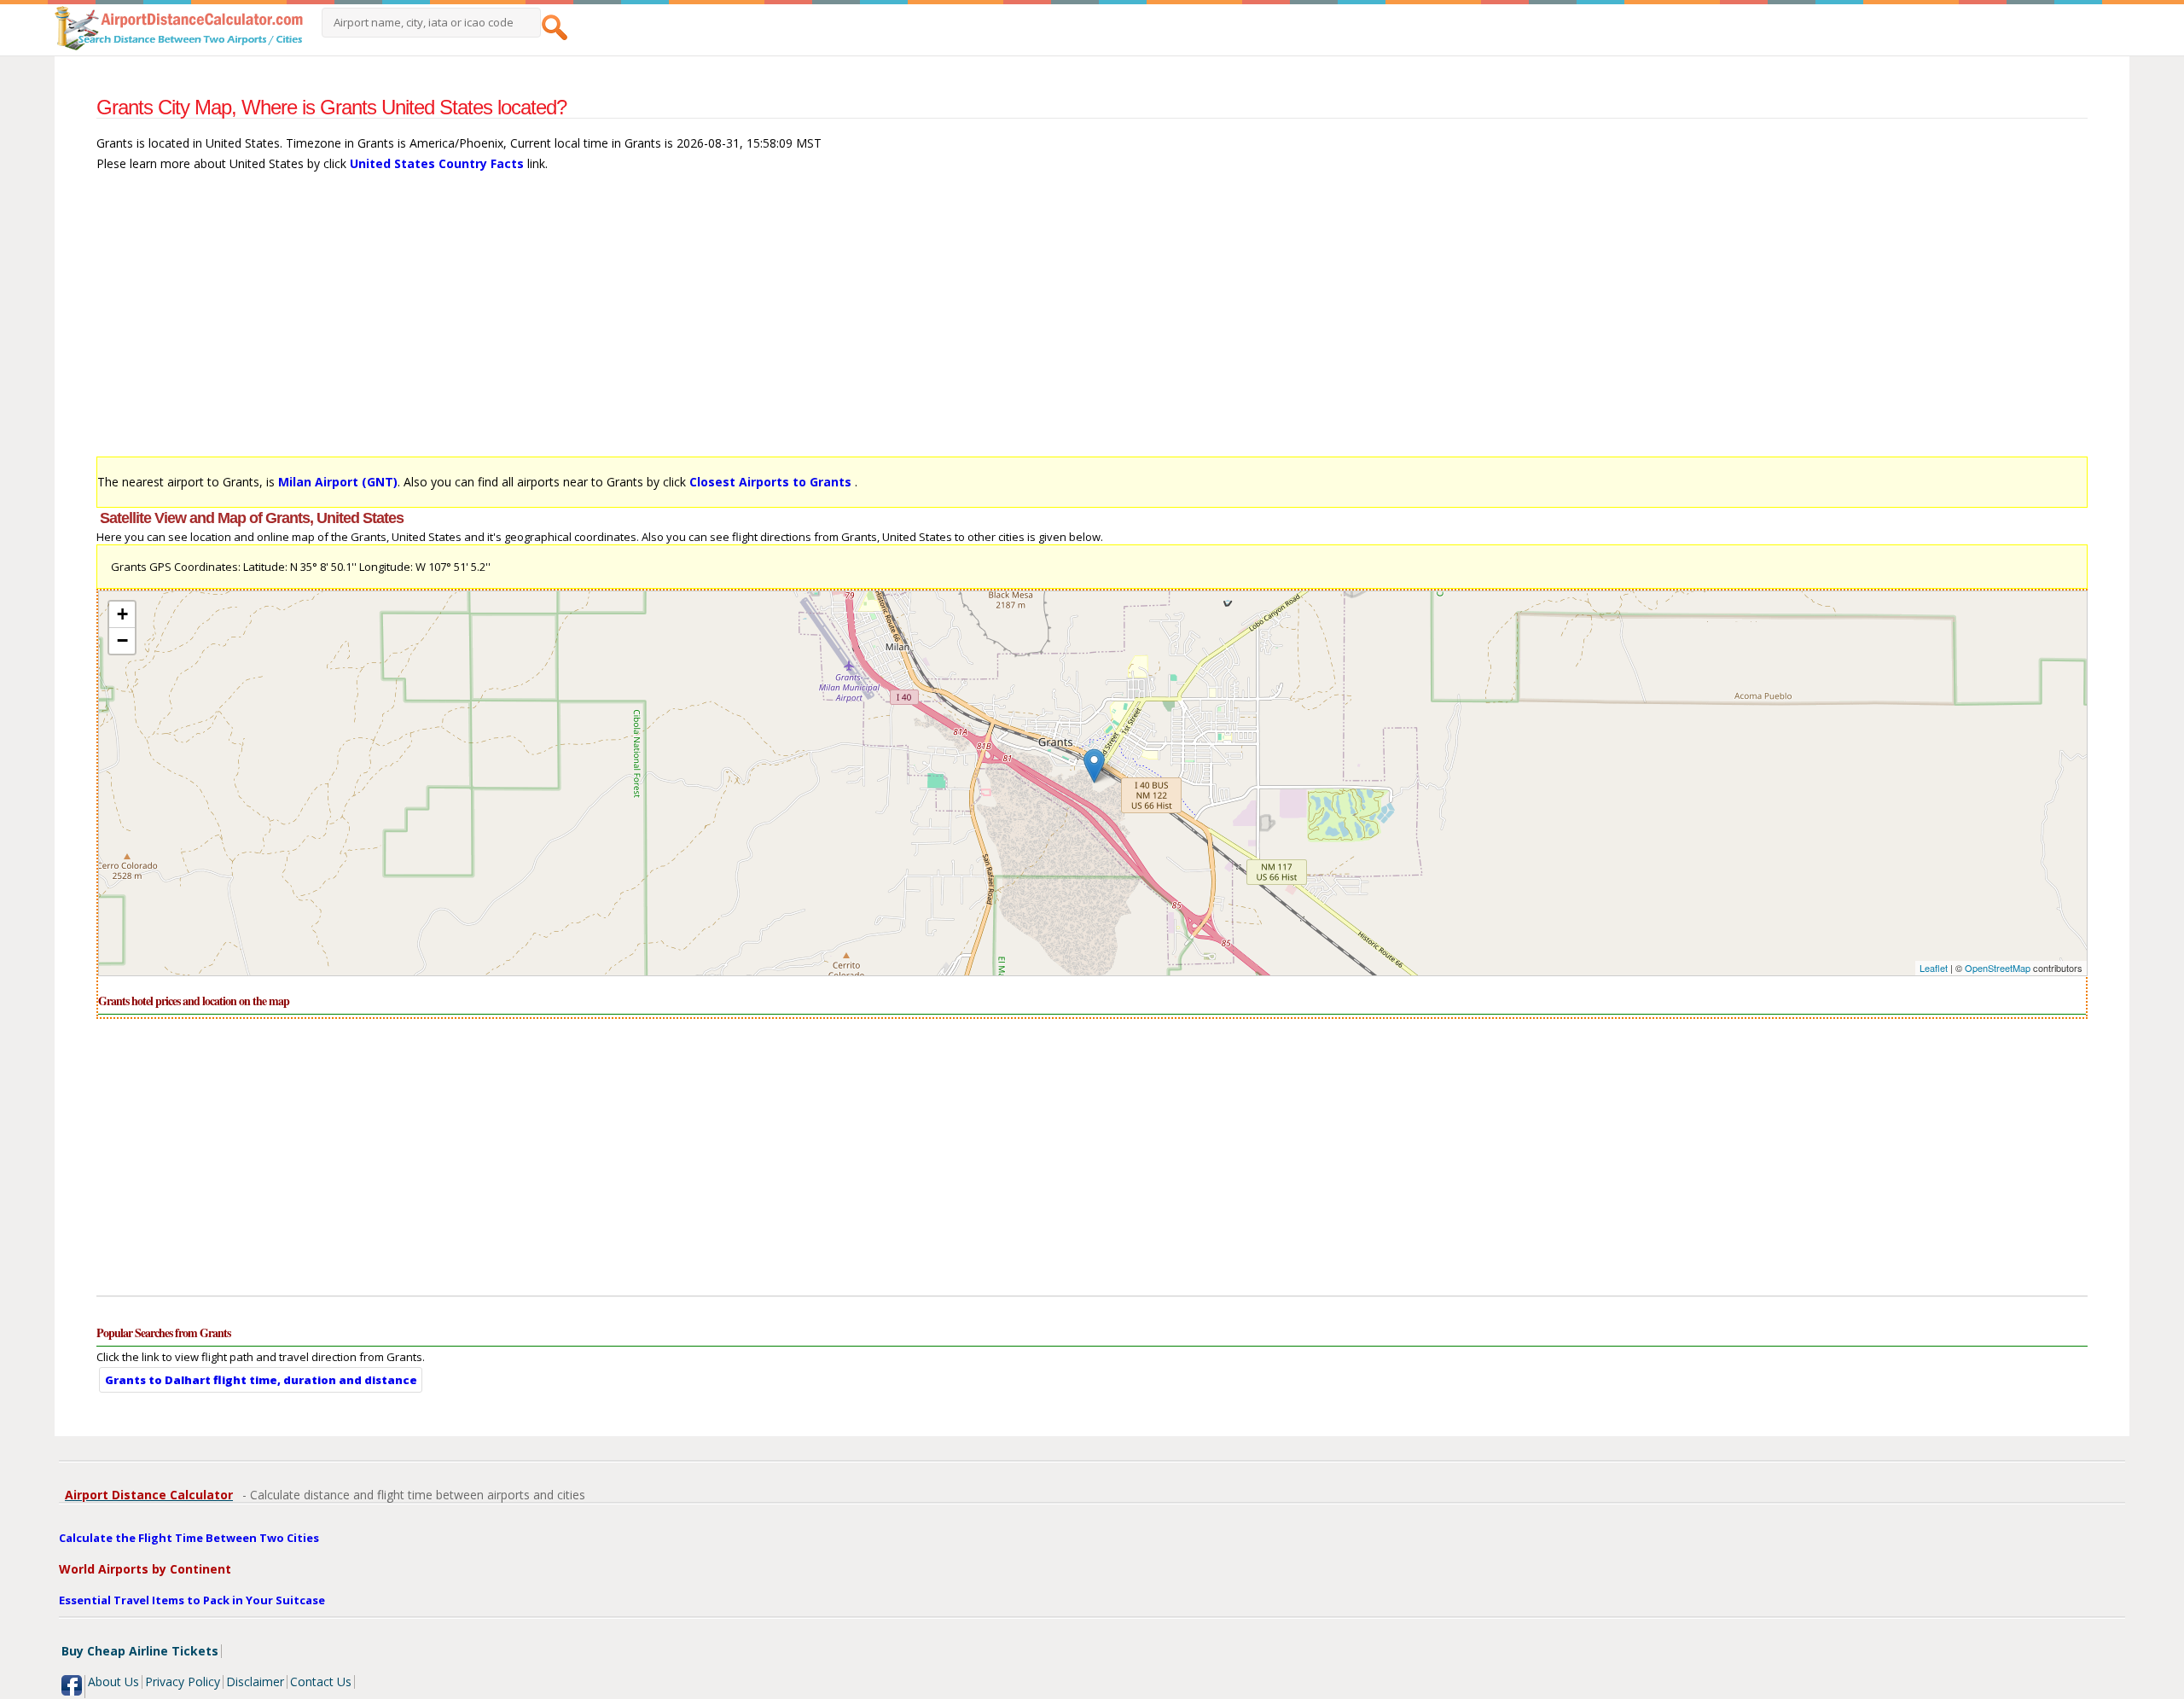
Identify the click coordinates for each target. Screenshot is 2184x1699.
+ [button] (122, 614)
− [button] (122, 640)
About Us (113, 1682)
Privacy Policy (183, 1682)
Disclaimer (255, 1682)
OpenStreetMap (1998, 968)
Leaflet (1934, 968)
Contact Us (321, 1682)
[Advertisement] (608, 323)
